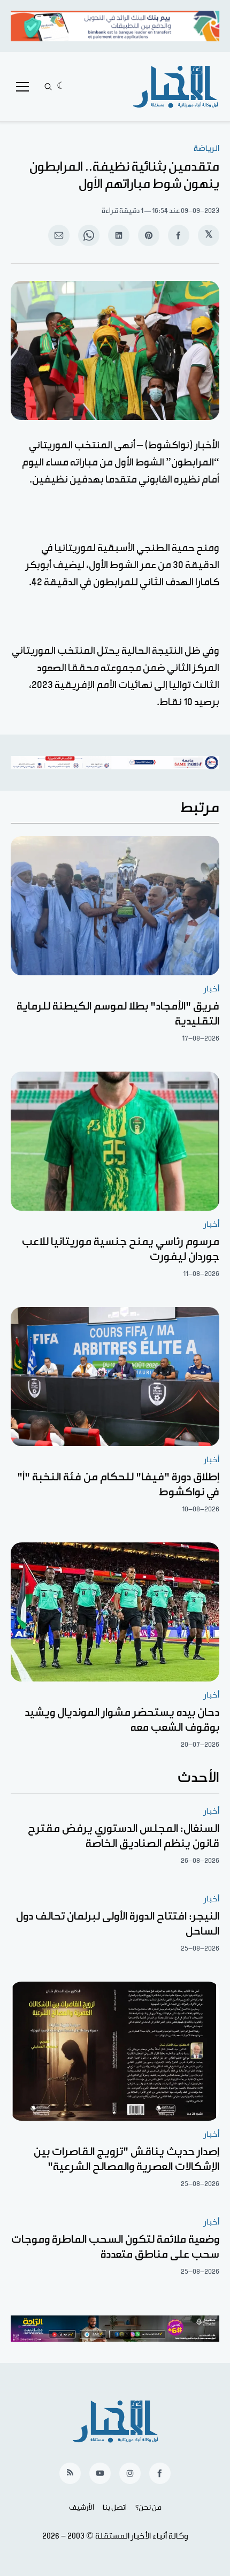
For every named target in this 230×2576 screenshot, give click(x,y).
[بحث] (48, 87)
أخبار (212, 989)
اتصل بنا (115, 2508)
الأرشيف (82, 2508)
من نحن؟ (148, 2508)
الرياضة (206, 148)
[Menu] (22, 87)
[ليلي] (61, 87)
